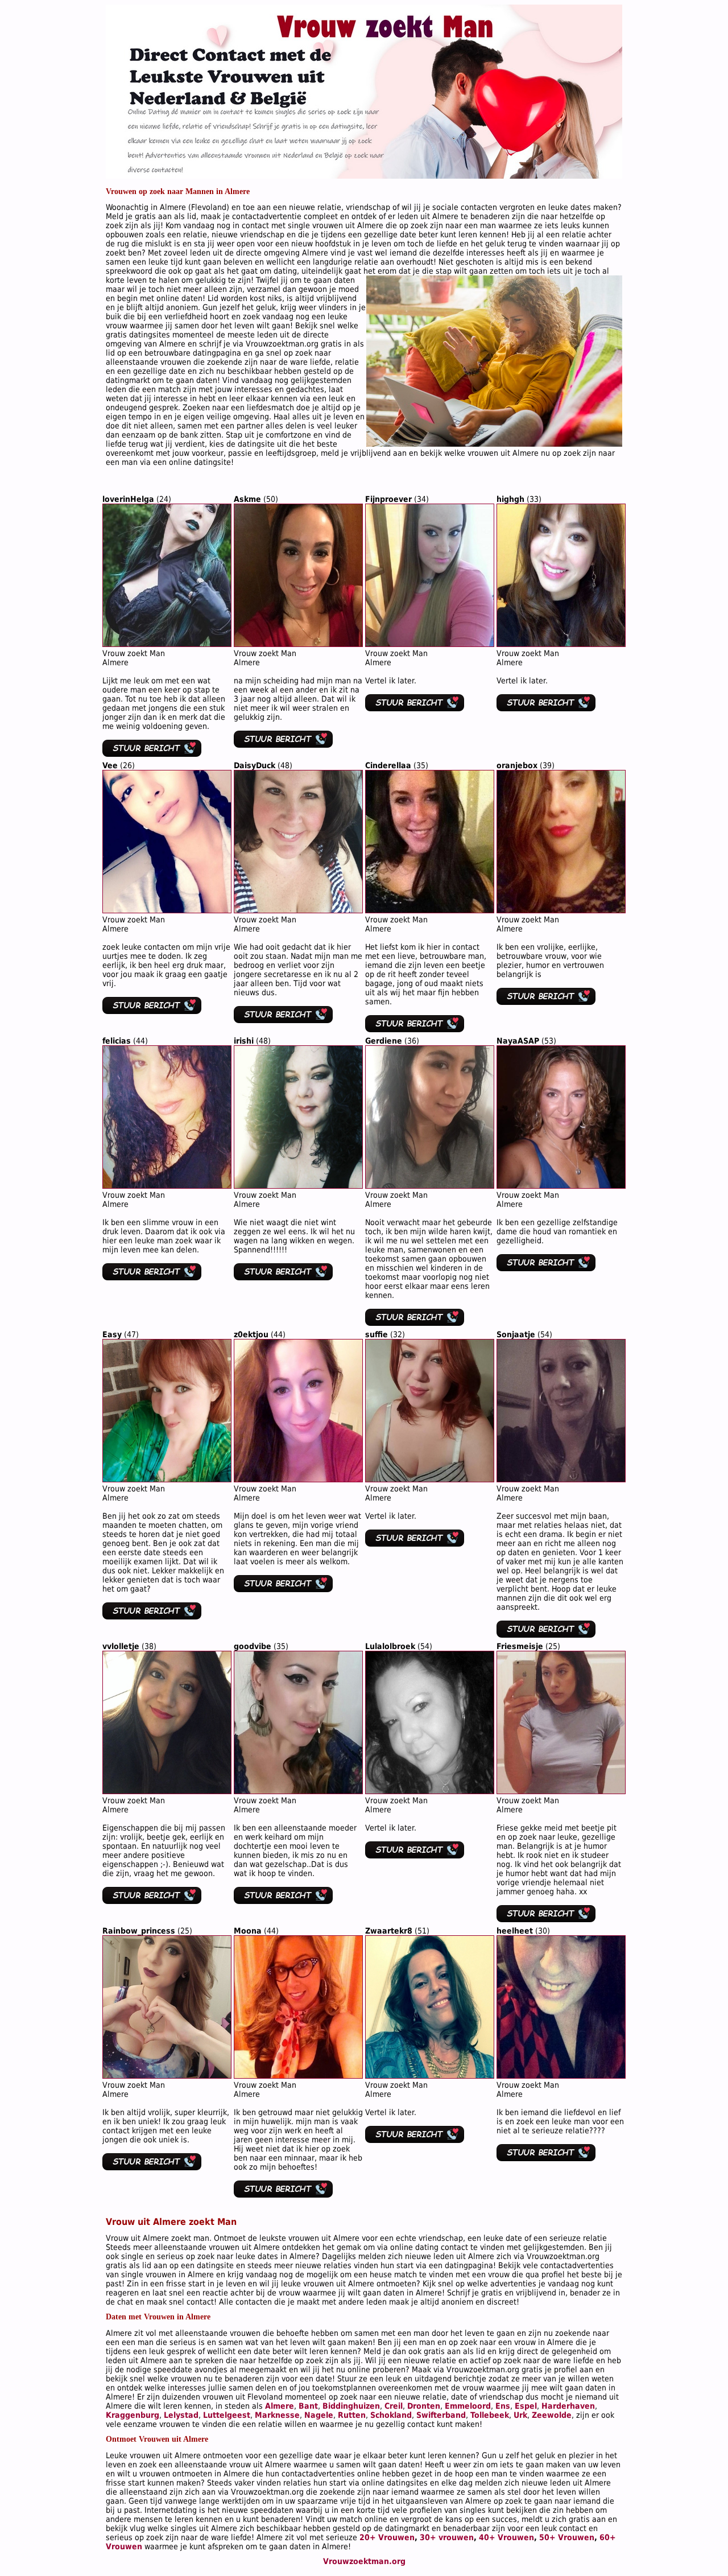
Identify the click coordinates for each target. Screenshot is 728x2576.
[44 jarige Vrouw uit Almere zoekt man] (167, 1186)
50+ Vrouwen (567, 2537)
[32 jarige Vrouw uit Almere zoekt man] (430, 1479)
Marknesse (277, 2415)
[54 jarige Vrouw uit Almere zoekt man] (561, 1479)
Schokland (391, 2415)
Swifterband (441, 2415)
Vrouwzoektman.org (364, 2561)
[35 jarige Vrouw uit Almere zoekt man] (430, 910)
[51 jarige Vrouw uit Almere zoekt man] (430, 2076)
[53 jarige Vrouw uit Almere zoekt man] (561, 1186)
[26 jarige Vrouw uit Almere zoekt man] (167, 910)
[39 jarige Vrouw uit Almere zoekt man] (561, 910)
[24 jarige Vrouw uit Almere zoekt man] (167, 644)
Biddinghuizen (351, 2406)
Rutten (352, 2415)
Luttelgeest (227, 2415)
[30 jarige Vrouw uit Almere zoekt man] (561, 2076)
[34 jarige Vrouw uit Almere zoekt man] (430, 644)
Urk (520, 2415)
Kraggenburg (133, 2415)
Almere (280, 2406)
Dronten (424, 2406)
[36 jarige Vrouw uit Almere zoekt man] (430, 1186)
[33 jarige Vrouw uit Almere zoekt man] (561, 644)
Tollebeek (490, 2415)
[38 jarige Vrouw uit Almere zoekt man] (167, 1791)
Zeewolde (552, 2415)
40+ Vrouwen (506, 2537)
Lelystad (181, 2415)
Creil (394, 2406)
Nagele (319, 2415)
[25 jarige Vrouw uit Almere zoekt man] (561, 1791)
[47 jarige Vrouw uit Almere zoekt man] (167, 1479)
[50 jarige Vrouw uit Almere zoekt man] (298, 644)
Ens (503, 2406)
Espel (526, 2406)
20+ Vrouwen (387, 2537)
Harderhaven (568, 2406)
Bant (308, 2406)
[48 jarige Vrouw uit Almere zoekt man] (298, 910)
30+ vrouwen (447, 2537)
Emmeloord (468, 2406)
